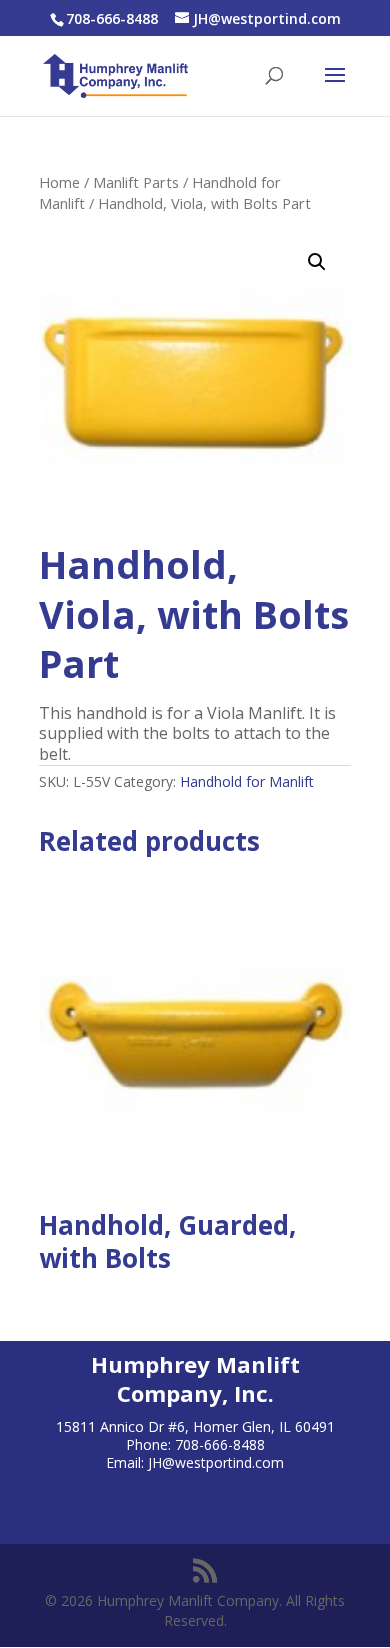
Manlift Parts (136, 182)
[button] (317, 262)
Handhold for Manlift (247, 781)
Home (59, 182)
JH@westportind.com (216, 1462)
